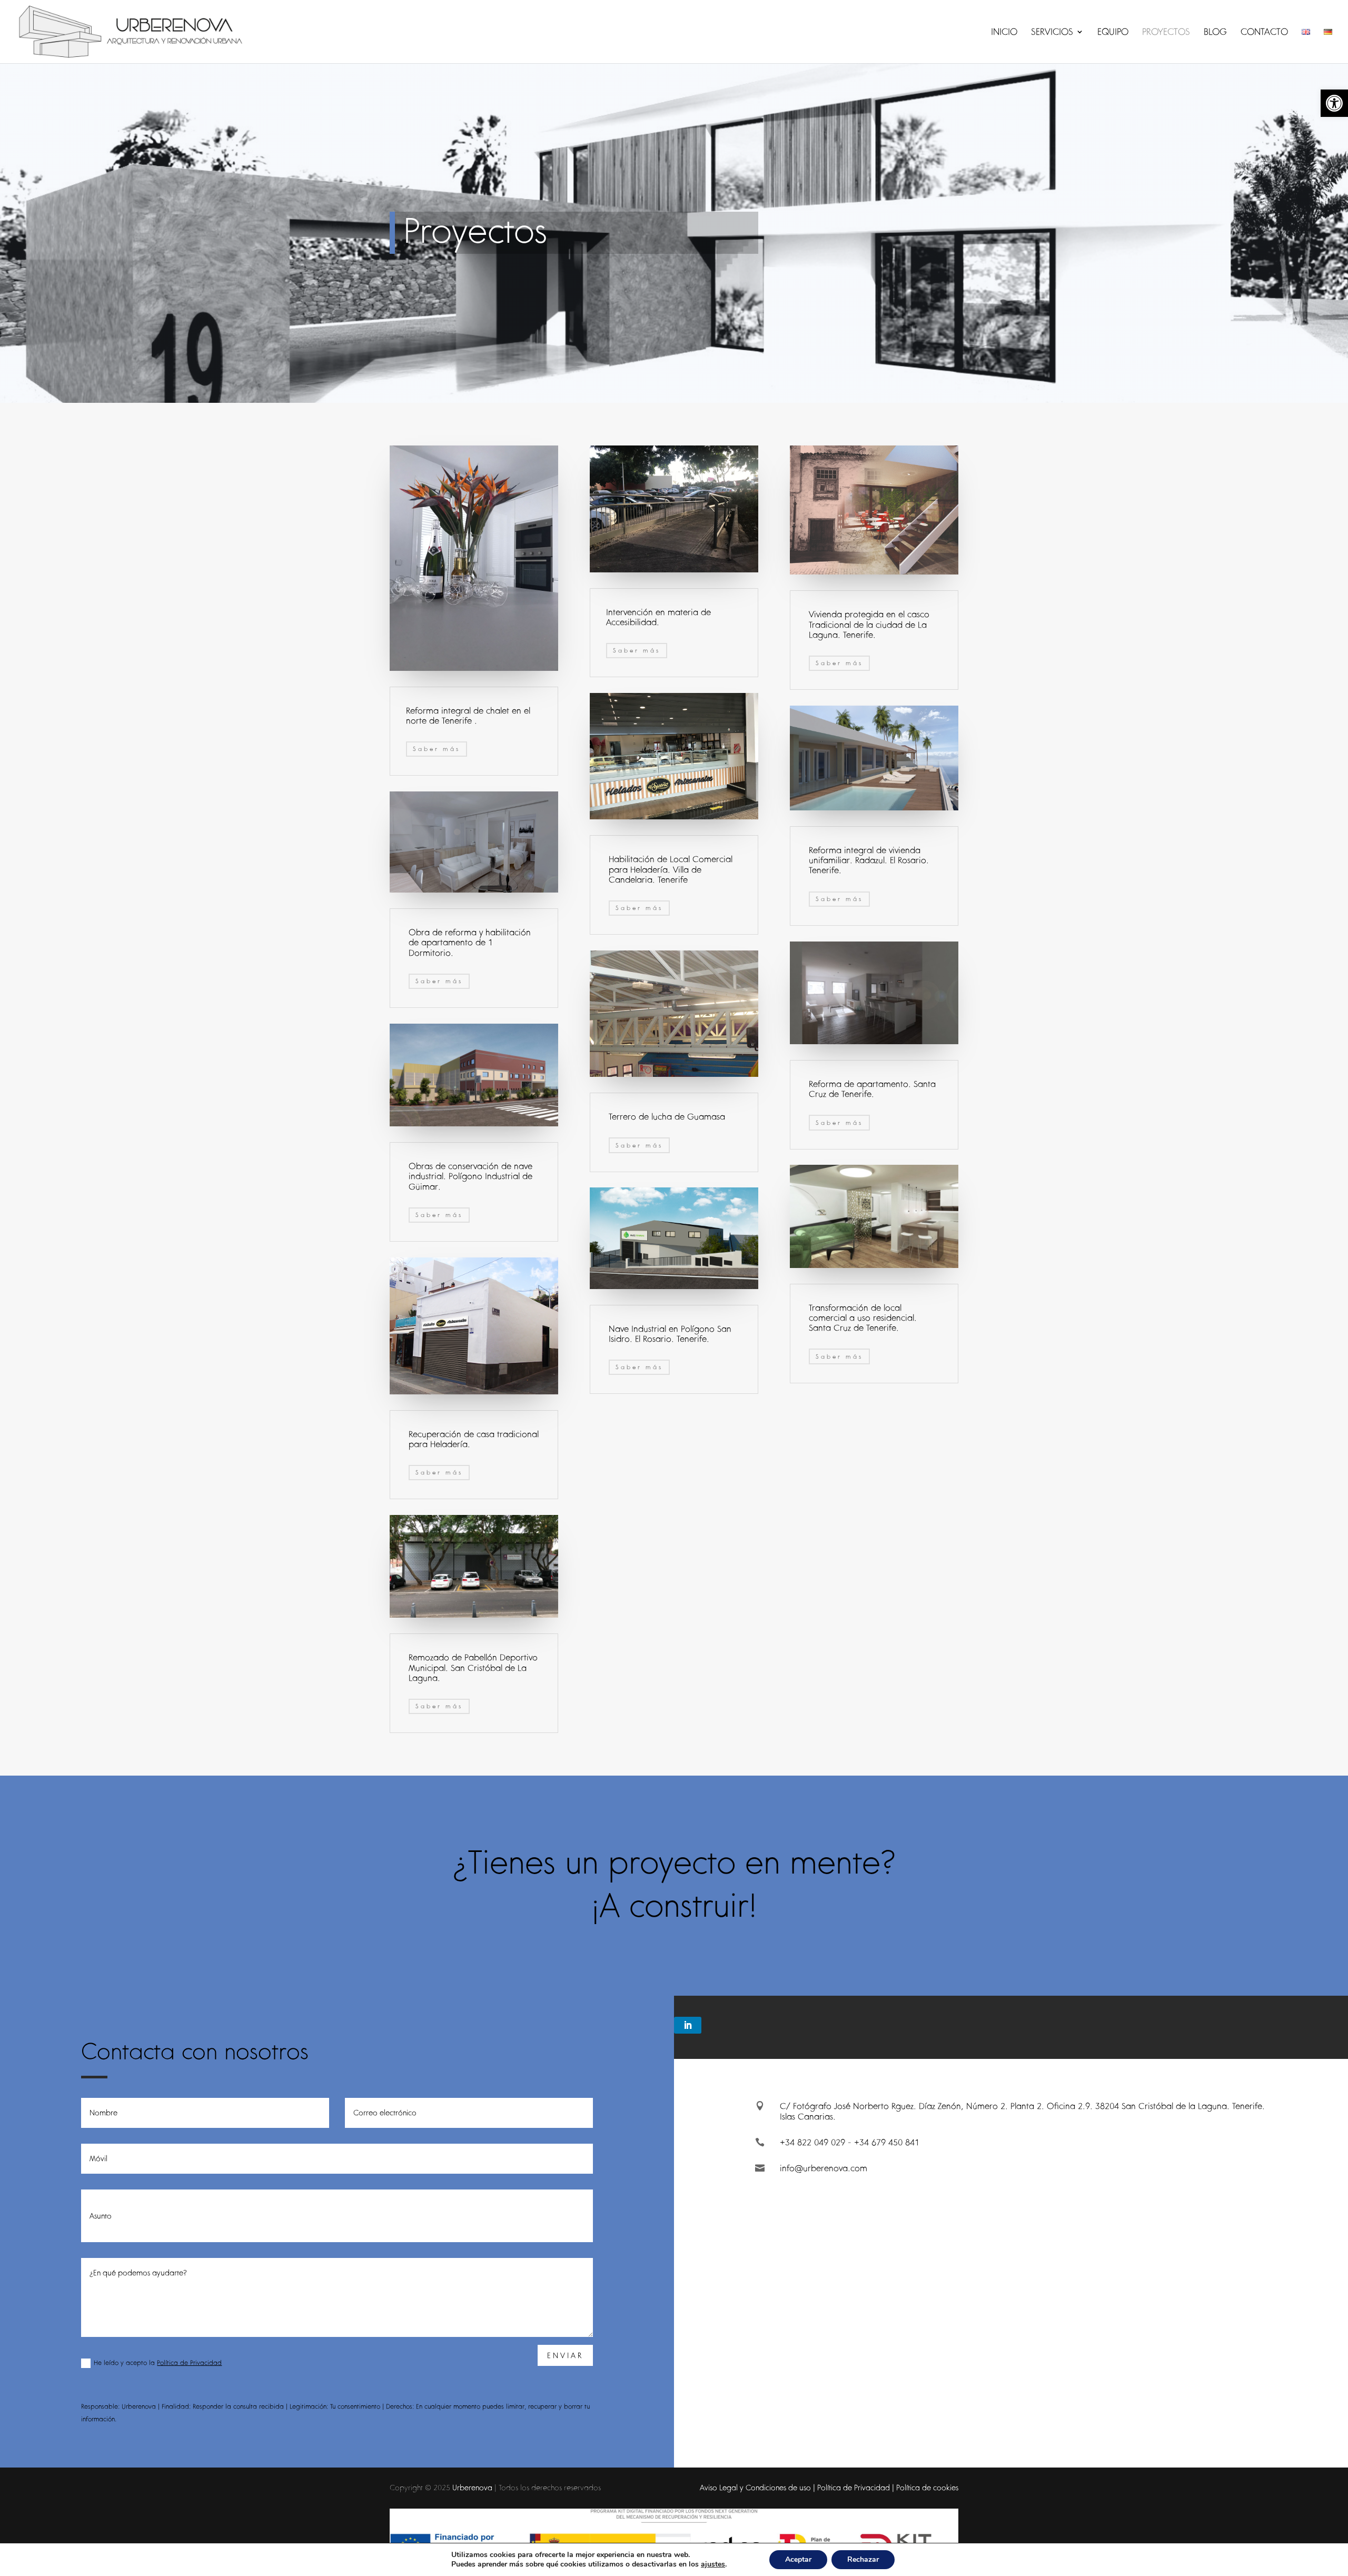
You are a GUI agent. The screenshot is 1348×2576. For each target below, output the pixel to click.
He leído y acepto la (158, 2362)
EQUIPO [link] (1113, 33)
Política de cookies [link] (927, 2488)
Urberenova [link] (472, 2488)
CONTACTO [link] (1264, 33)
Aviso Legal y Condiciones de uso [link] (755, 2488)
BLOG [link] (1215, 33)
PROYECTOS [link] (1166, 33)
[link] (1334, 103)
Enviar (565, 2355)
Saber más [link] (437, 749)
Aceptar (798, 2559)
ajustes (713, 2564)
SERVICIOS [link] (1052, 33)
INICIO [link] (1004, 33)
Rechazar (863, 2559)
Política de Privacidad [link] (189, 2362)
